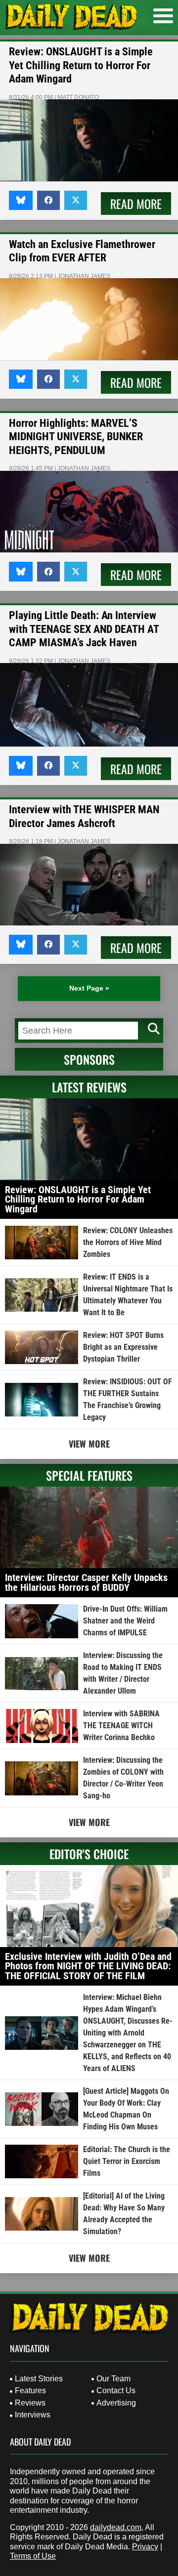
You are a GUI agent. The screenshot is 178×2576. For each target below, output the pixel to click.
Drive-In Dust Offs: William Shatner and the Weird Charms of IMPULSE (125, 1621)
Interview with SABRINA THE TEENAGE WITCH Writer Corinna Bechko (121, 1725)
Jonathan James (84, 276)
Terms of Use (33, 2556)
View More (89, 1444)
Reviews (30, 2403)
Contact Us (116, 2390)
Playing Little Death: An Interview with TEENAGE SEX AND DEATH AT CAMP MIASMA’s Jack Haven (84, 629)
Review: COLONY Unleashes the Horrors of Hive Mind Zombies (128, 1242)
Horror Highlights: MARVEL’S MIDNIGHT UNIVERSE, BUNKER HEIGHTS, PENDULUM (76, 437)
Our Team (113, 2379)
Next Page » (89, 988)
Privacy (145, 2547)
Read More (136, 204)
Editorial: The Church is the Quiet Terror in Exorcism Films (127, 2161)
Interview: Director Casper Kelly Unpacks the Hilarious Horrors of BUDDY (86, 1582)
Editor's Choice (89, 1854)
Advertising (116, 2403)
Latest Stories (39, 2379)
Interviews (33, 2415)
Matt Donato (78, 97)
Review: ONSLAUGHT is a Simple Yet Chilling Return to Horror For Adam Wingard (81, 65)
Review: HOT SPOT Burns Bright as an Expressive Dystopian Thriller (123, 1347)
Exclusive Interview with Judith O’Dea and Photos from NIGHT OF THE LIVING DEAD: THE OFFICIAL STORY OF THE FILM (88, 1966)
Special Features (89, 1475)
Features (30, 2390)
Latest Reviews (89, 1087)
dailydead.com (116, 2527)
